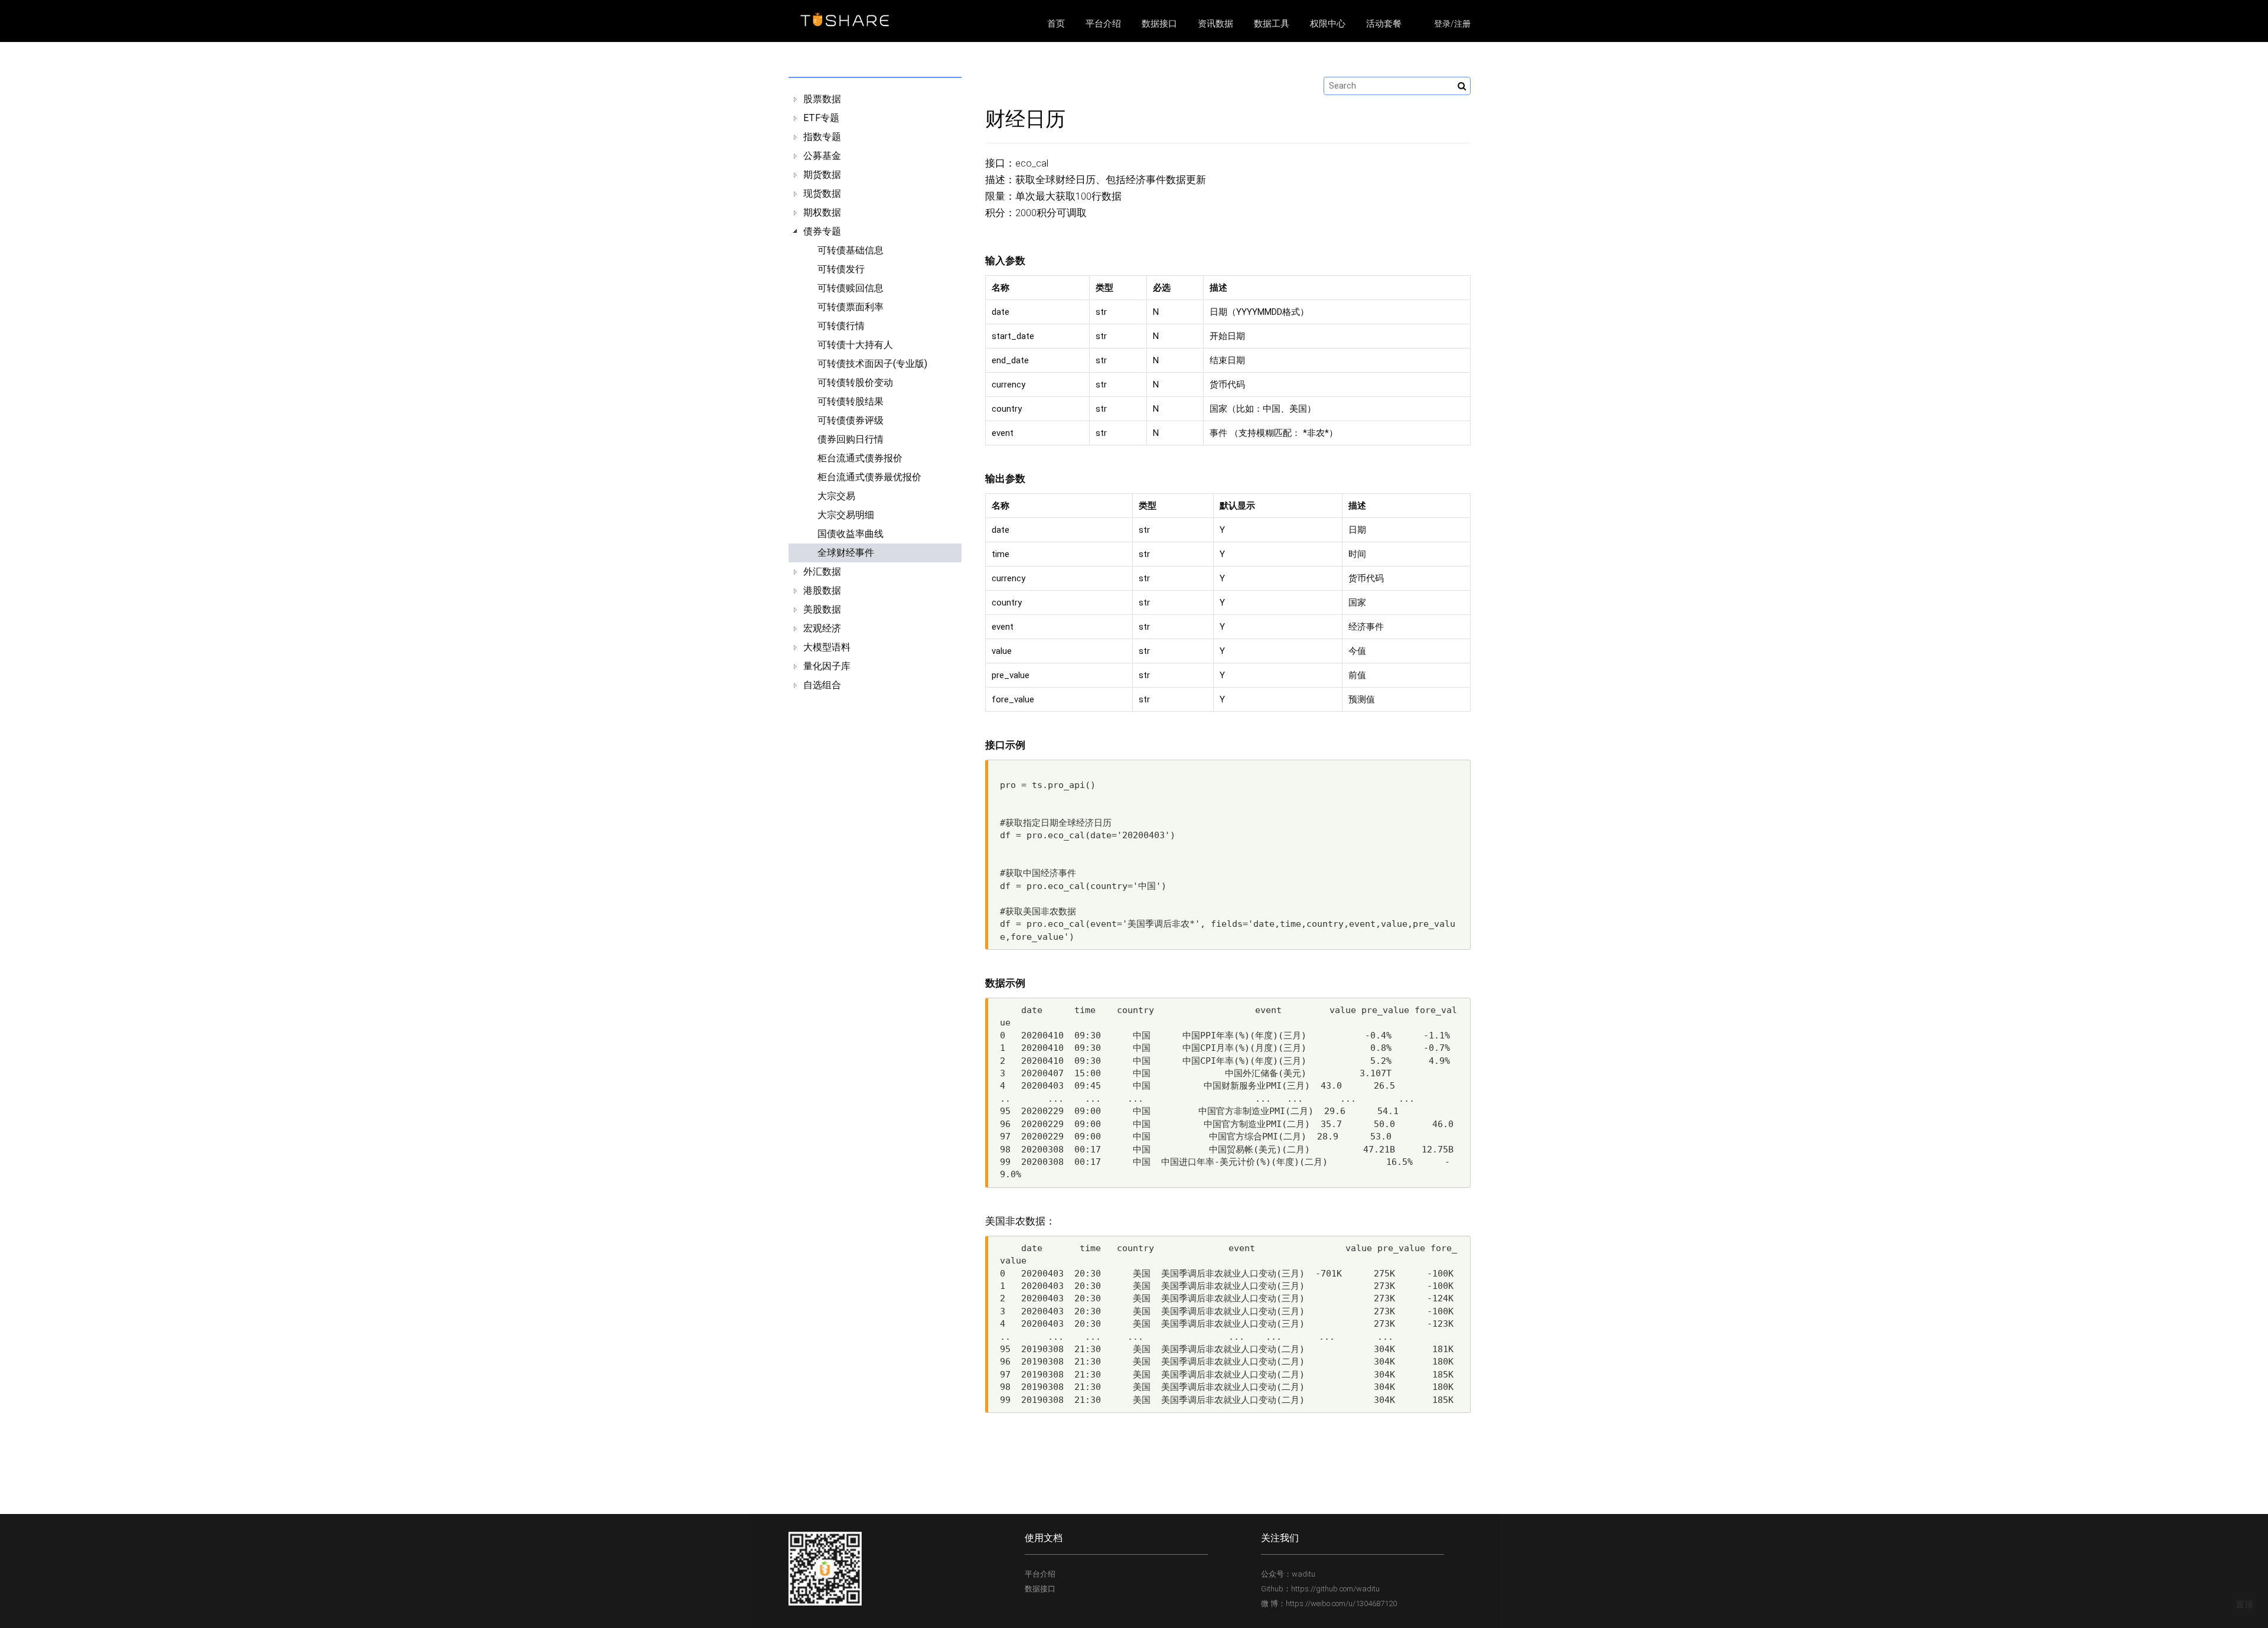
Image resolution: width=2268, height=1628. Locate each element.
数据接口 (1159, 24)
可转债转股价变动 (855, 382)
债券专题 (822, 231)
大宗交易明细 (846, 515)
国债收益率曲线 (850, 534)
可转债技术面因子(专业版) (872, 364)
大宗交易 (836, 496)
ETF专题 (821, 118)
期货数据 (822, 175)
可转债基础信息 (850, 250)
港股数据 (822, 590)
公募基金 (822, 156)
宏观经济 (822, 628)
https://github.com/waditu (1335, 1589)
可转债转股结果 (850, 401)
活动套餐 (1384, 24)
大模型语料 (827, 647)
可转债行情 (841, 326)
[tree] (875, 392)
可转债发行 (841, 269)
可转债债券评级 (850, 420)
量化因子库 (827, 666)
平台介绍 (1103, 24)
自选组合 (822, 685)
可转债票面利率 (850, 307)
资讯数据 (1216, 24)
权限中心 (1328, 24)
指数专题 (822, 137)
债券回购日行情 (850, 439)
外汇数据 (822, 572)
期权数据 (822, 212)
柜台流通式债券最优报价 (869, 477)
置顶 (2244, 1604)
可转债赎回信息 (850, 288)
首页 (1056, 24)
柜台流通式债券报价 (860, 458)
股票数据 (822, 99)
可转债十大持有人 (855, 345)
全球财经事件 (846, 553)
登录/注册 (1452, 24)
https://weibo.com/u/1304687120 (1341, 1603)
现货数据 (822, 193)
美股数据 (822, 609)
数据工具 (1272, 24)
